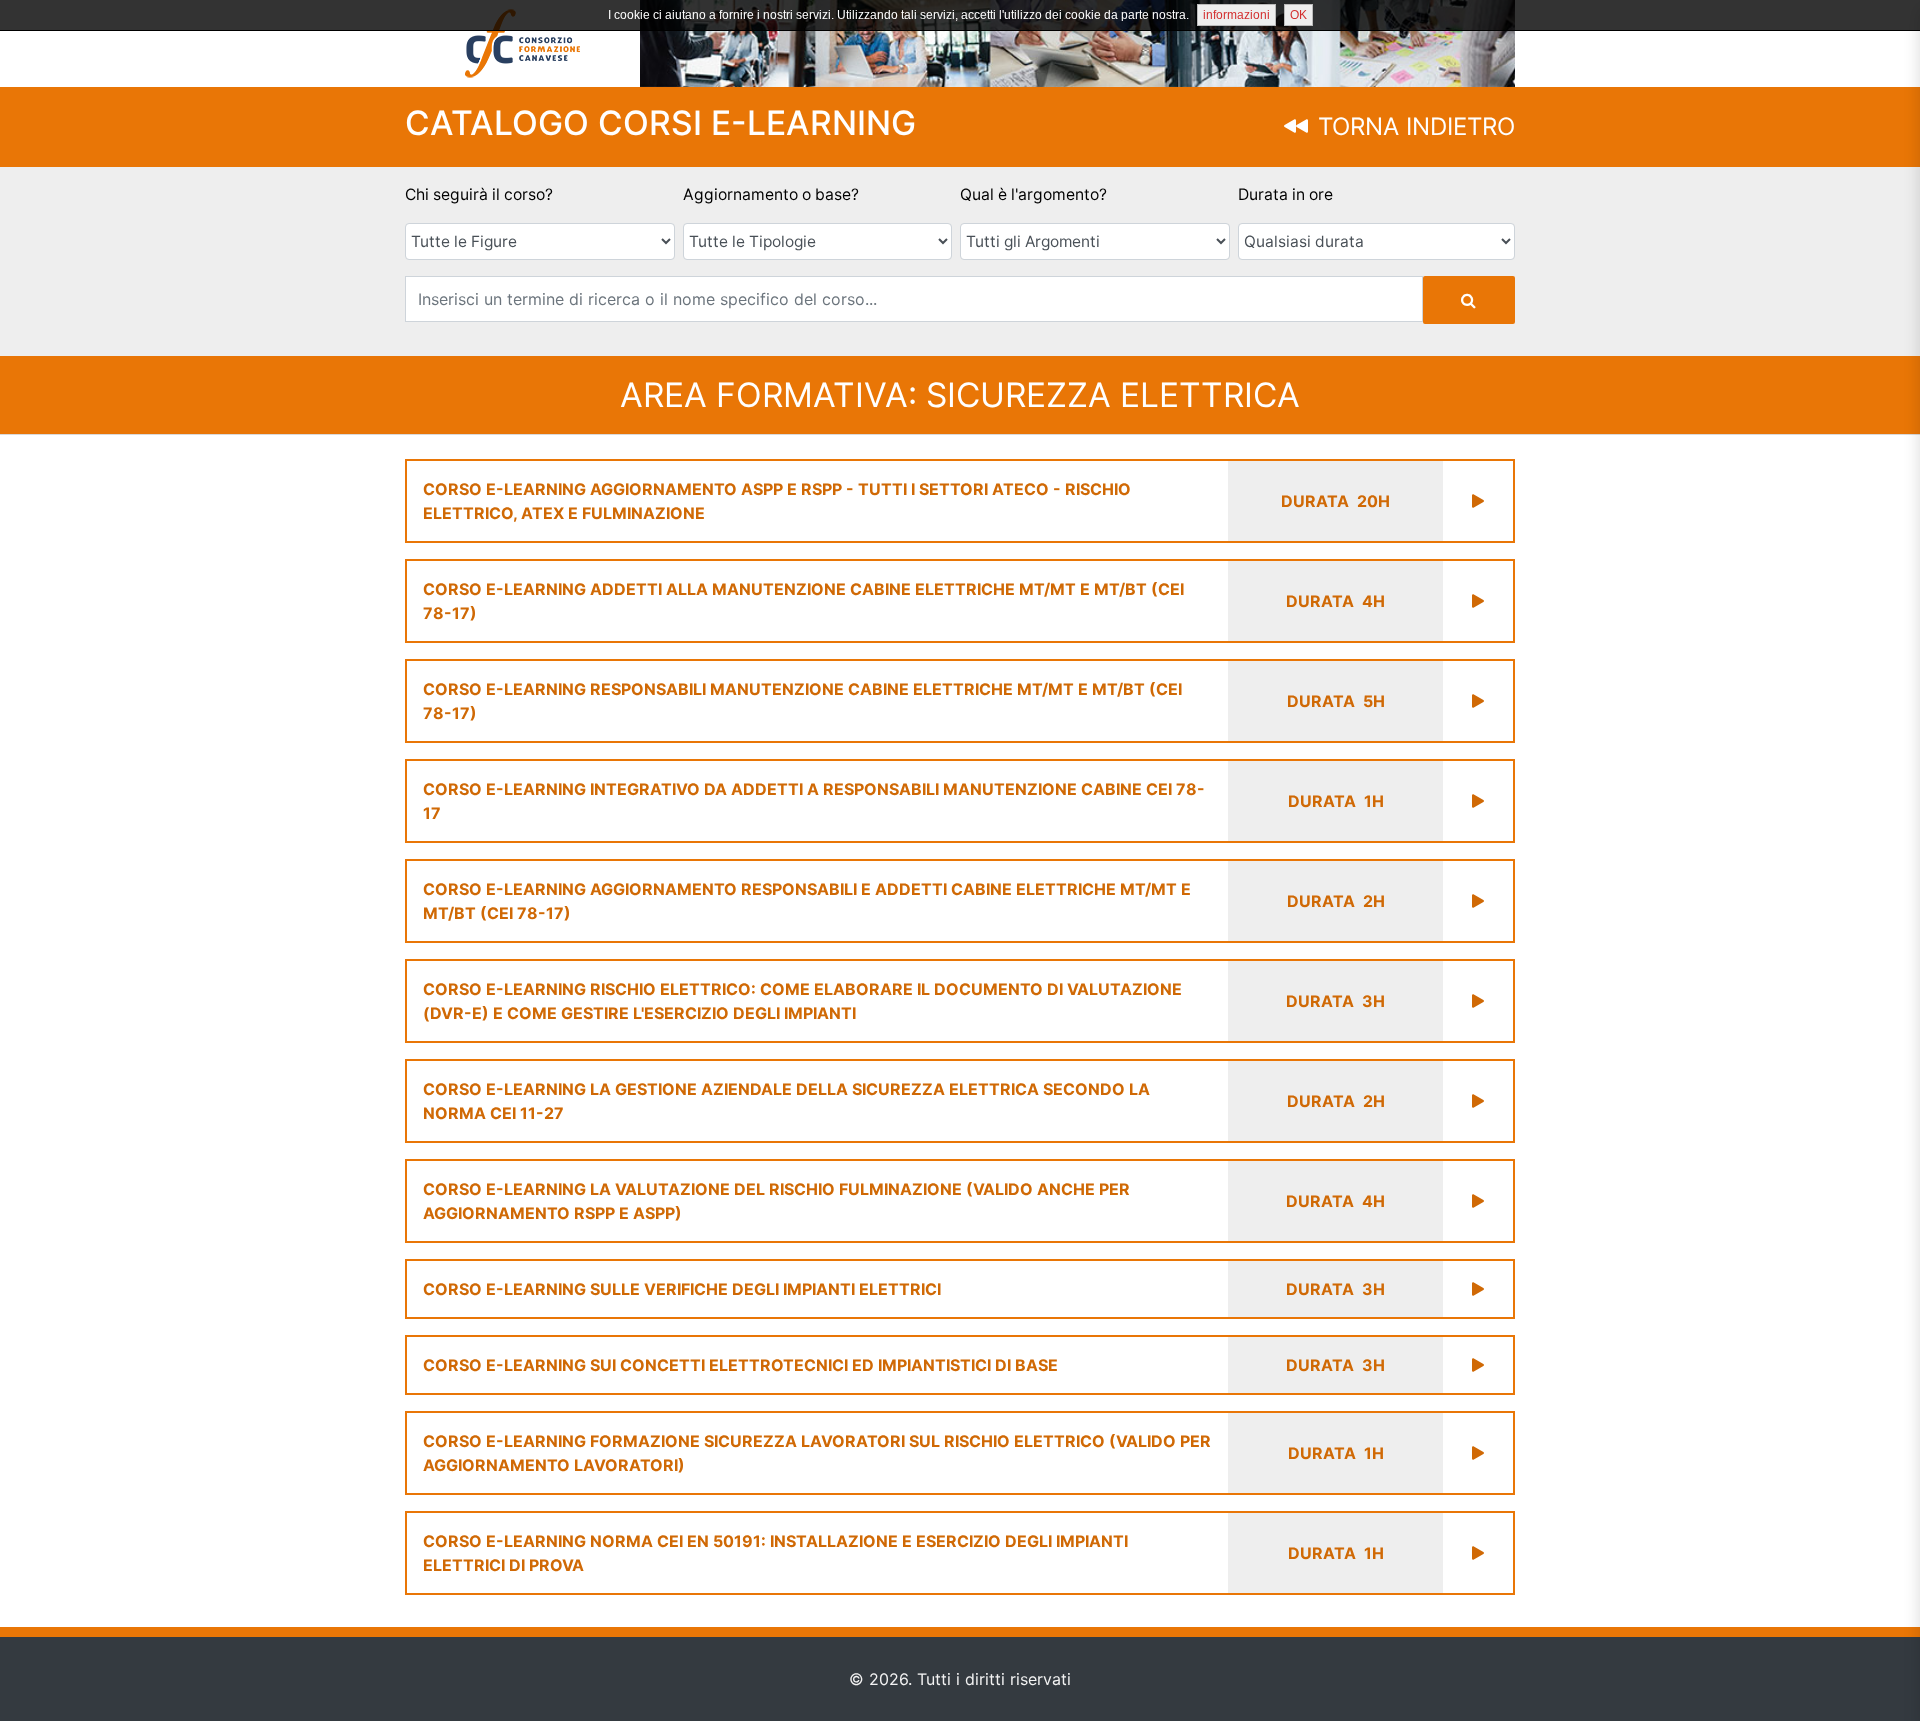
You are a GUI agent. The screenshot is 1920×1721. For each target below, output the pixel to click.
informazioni (1236, 15)
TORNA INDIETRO (1413, 126)
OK (1298, 15)
